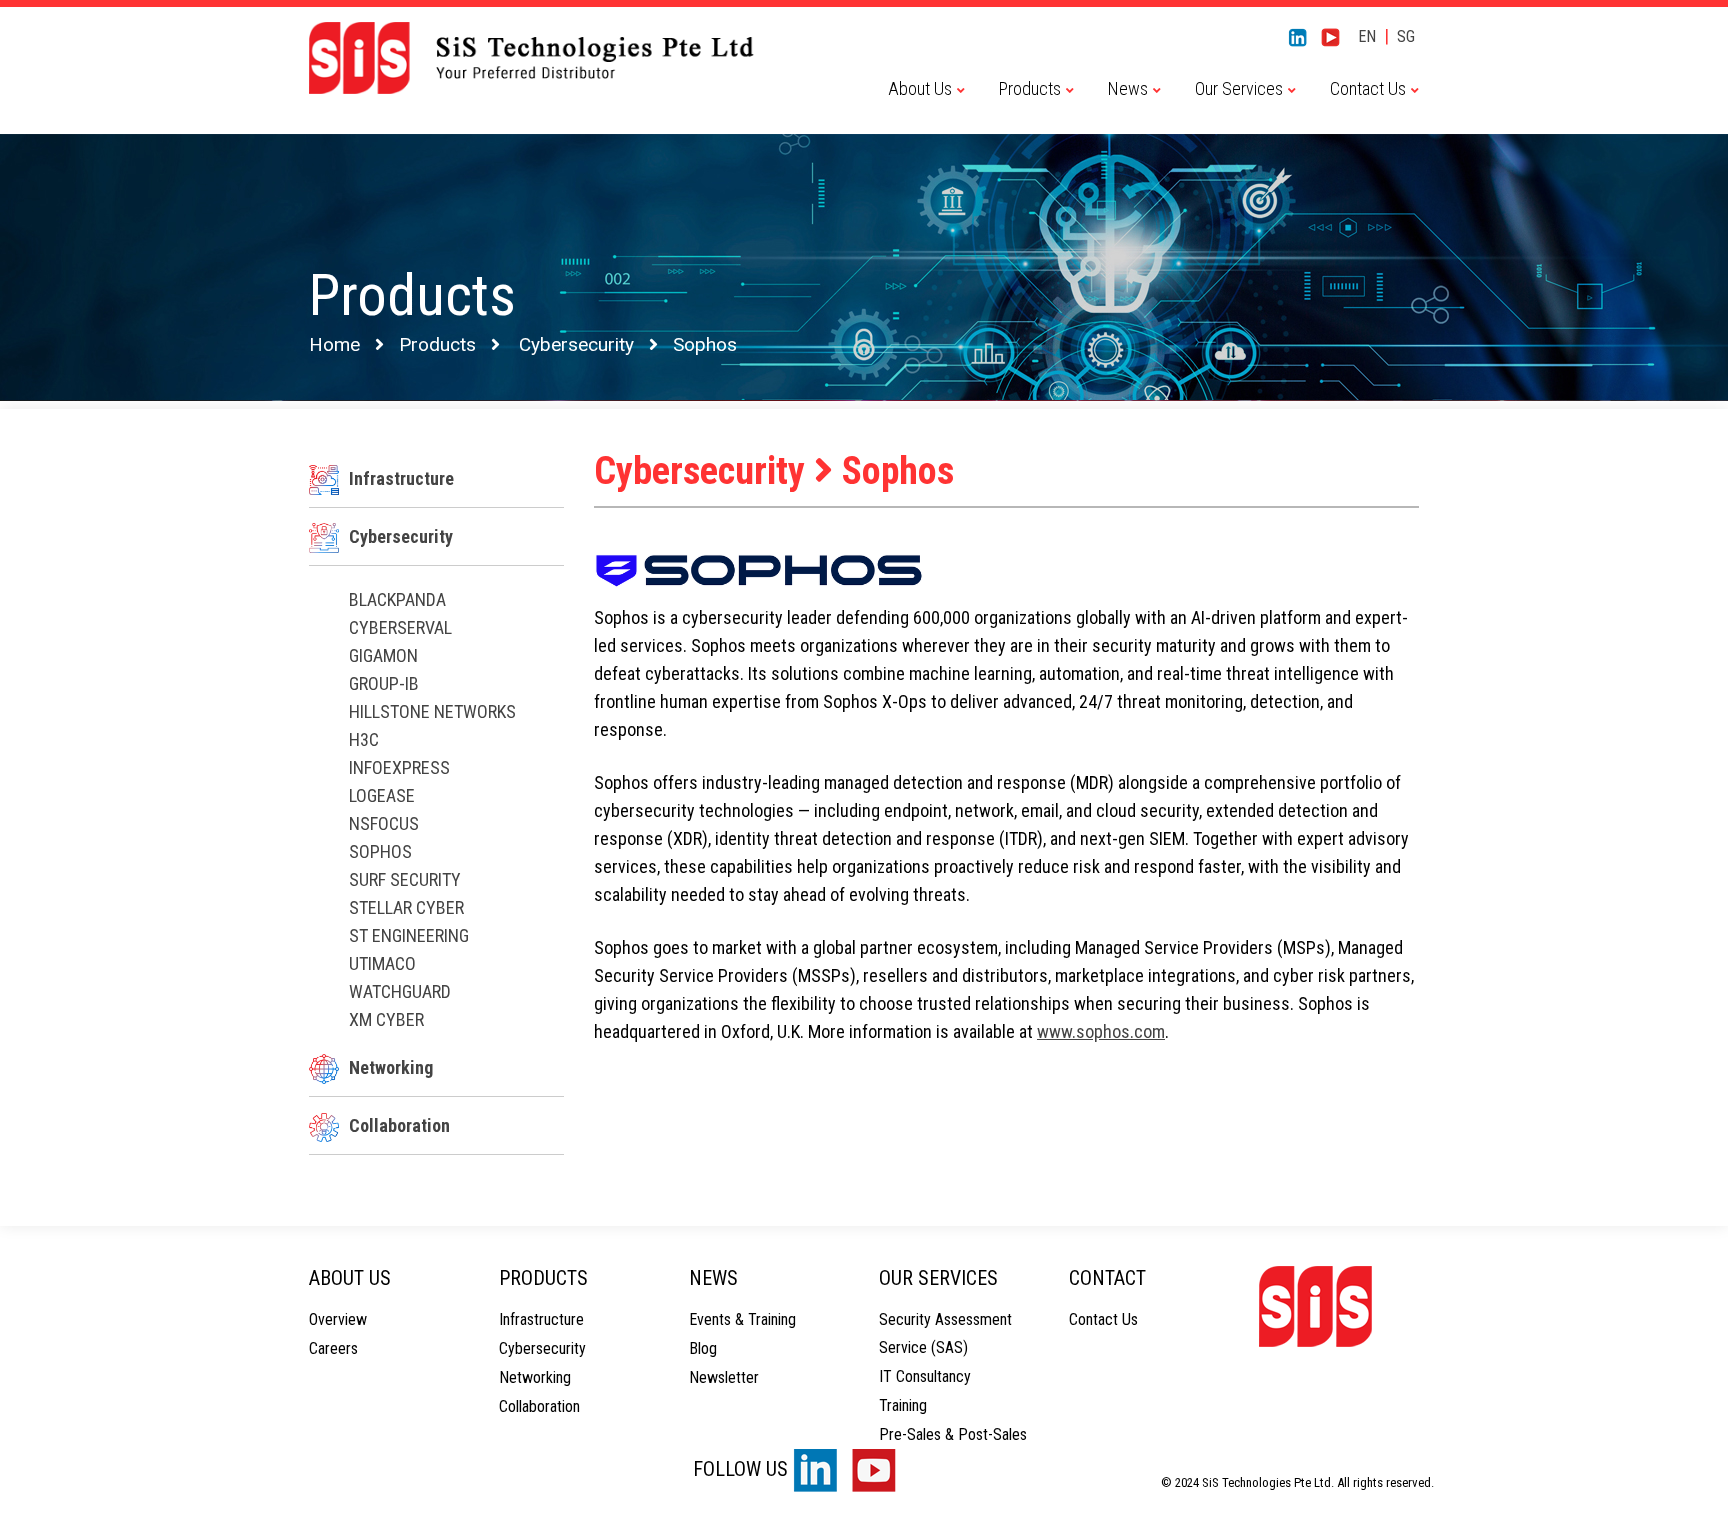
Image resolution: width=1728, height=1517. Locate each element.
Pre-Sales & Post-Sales (953, 1434)
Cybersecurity (576, 344)
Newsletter (724, 1377)
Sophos (380, 851)
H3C (364, 739)
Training (903, 1405)
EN (1367, 36)
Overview (338, 1319)
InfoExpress (399, 767)
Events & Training (742, 1319)
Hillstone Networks (432, 711)
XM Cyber (386, 1019)
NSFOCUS (384, 823)
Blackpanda (397, 599)
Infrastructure (401, 478)
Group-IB (384, 683)
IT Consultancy (925, 1376)
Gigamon (383, 655)
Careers (333, 1348)
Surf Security (405, 879)
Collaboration (399, 1125)
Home (334, 344)
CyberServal (400, 627)
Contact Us (1103, 1319)
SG (1406, 36)
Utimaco (382, 963)
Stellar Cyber (406, 907)
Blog (703, 1348)
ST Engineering (409, 935)
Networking (391, 1067)
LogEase (382, 795)
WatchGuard (400, 991)
